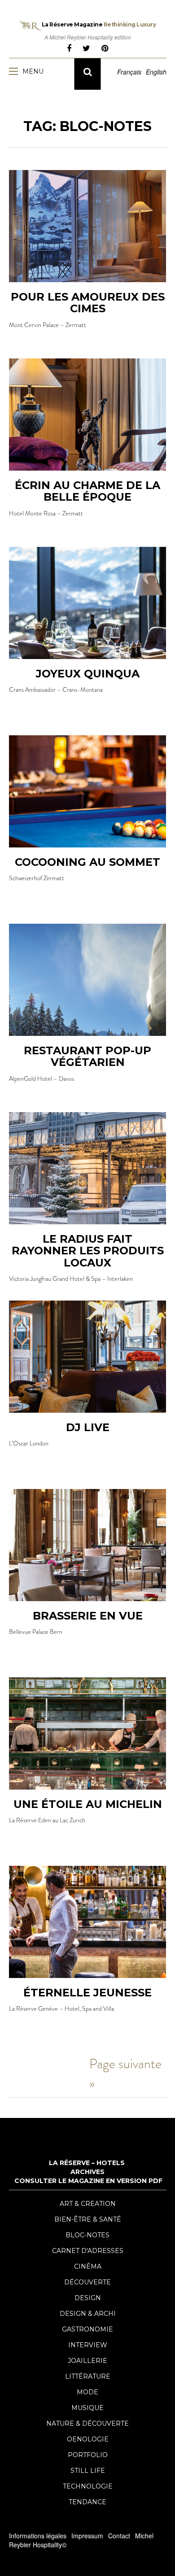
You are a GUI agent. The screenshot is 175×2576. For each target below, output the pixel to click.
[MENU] (16, 71)
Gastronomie (87, 2329)
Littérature (88, 2376)
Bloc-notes (87, 2235)
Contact (119, 2536)
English (156, 72)
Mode (87, 2392)
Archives (87, 2172)
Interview (88, 2345)
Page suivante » (125, 2073)
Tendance (87, 2502)
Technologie (88, 2486)
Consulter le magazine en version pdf (88, 2181)
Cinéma (88, 2266)
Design (88, 2298)
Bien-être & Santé (88, 2219)
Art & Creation (88, 2204)
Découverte (87, 2282)
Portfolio (88, 2455)
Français (129, 72)
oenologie (88, 2439)
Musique (87, 2408)
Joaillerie (87, 2361)
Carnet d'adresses (88, 2251)
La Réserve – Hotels (87, 2163)
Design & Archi (88, 2314)
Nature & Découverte (87, 2423)
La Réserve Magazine (99, 24)
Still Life (88, 2471)
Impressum (87, 2536)
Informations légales (38, 2536)
